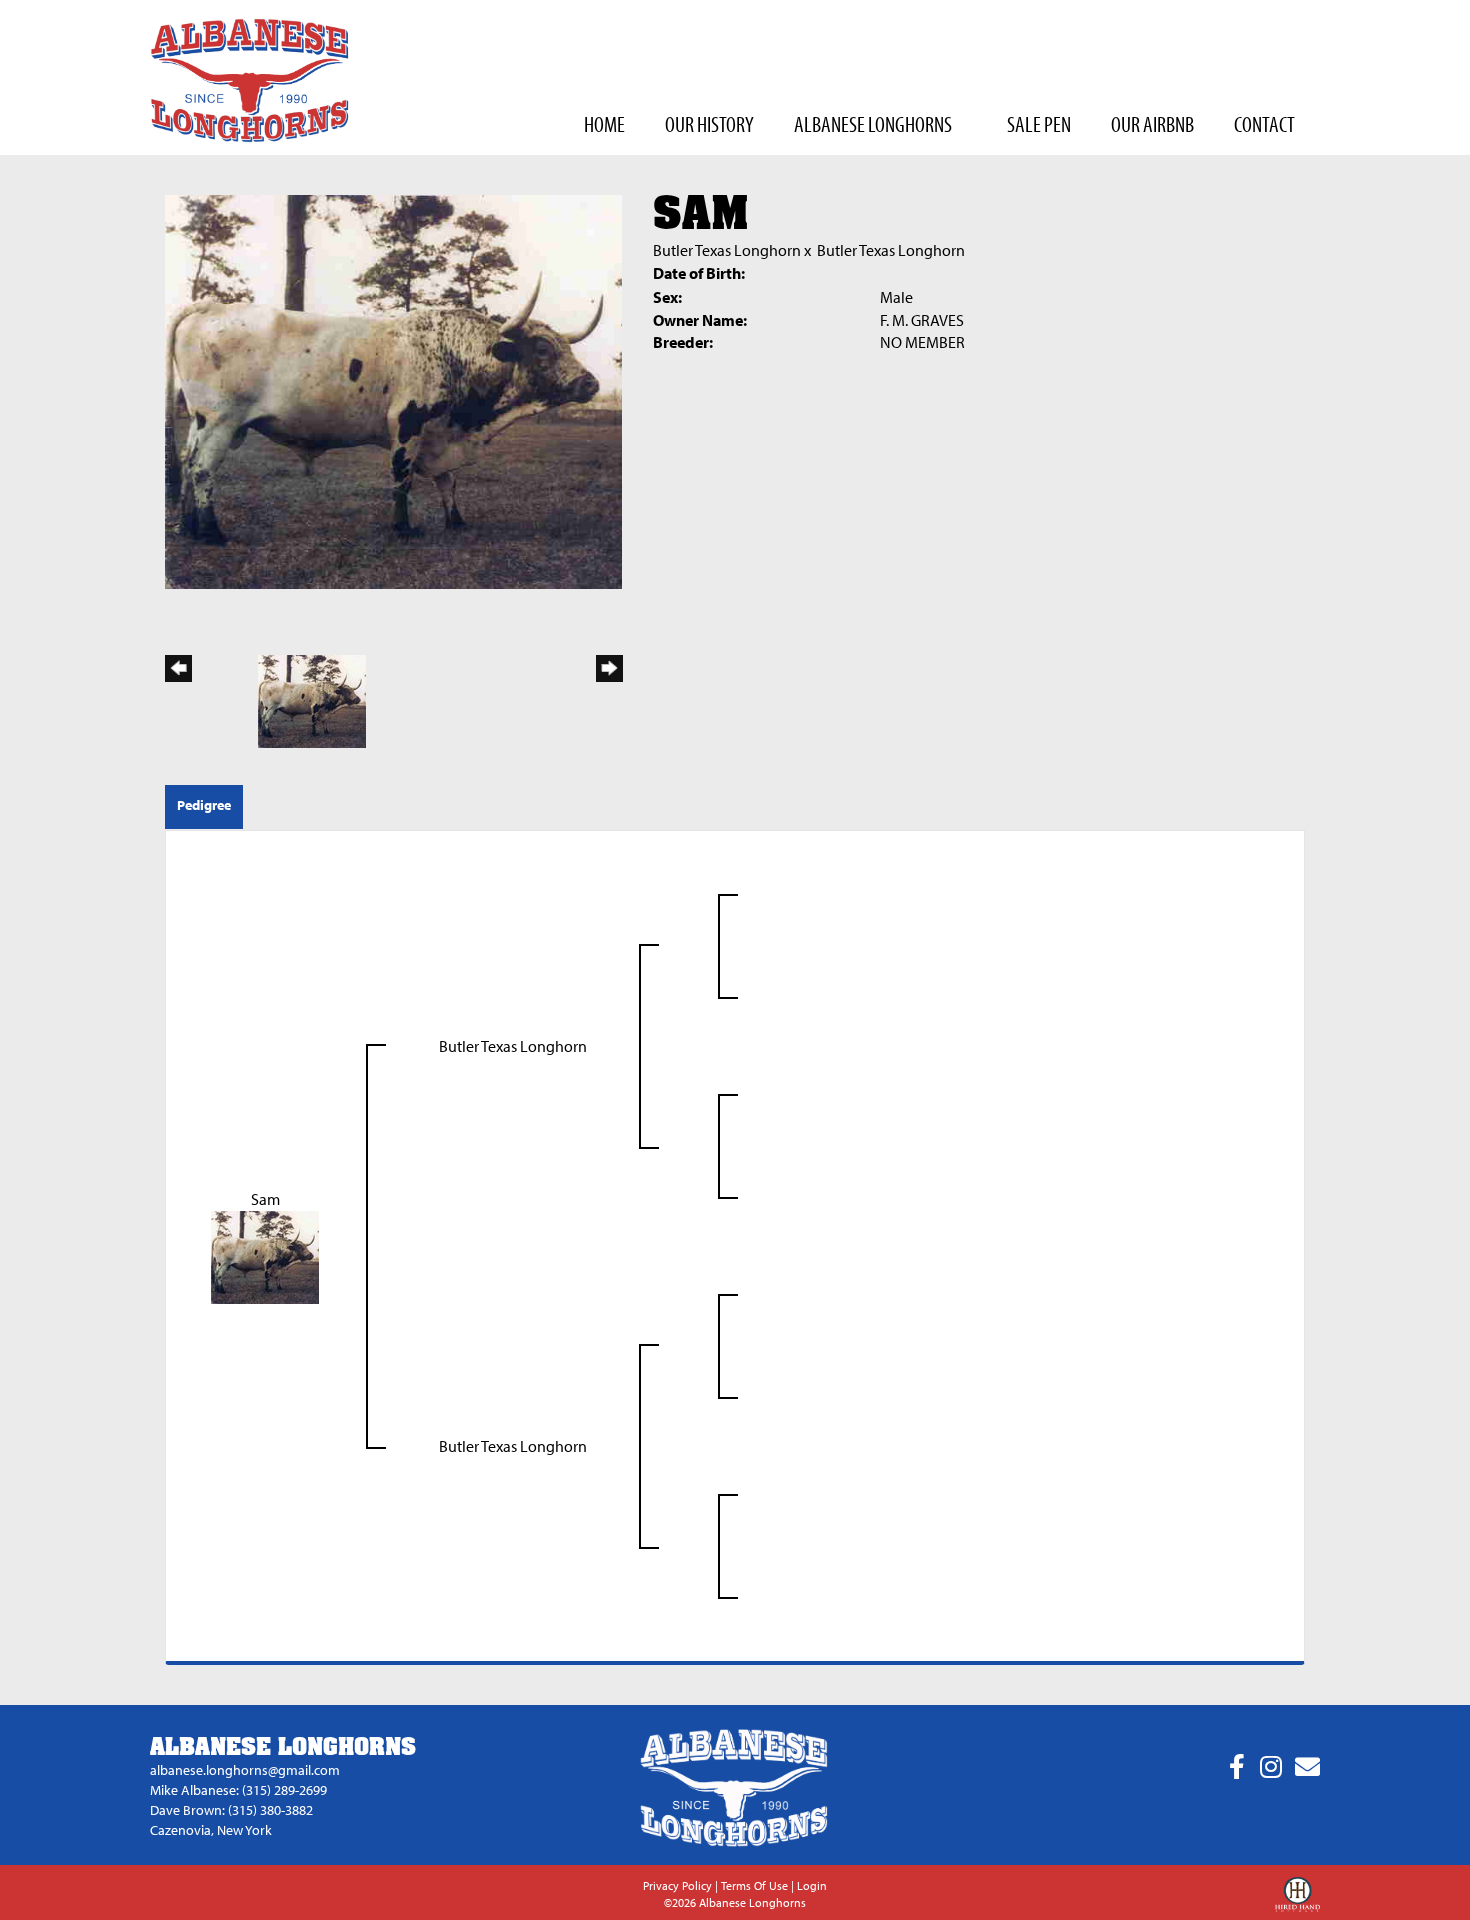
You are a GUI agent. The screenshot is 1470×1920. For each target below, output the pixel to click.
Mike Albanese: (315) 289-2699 (238, 1790)
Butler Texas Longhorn (727, 250)
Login (812, 1885)
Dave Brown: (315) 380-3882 (231, 1810)
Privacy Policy (677, 1885)
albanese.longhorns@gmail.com (245, 1770)
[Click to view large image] (393, 390)
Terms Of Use (754, 1885)
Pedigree (204, 805)
